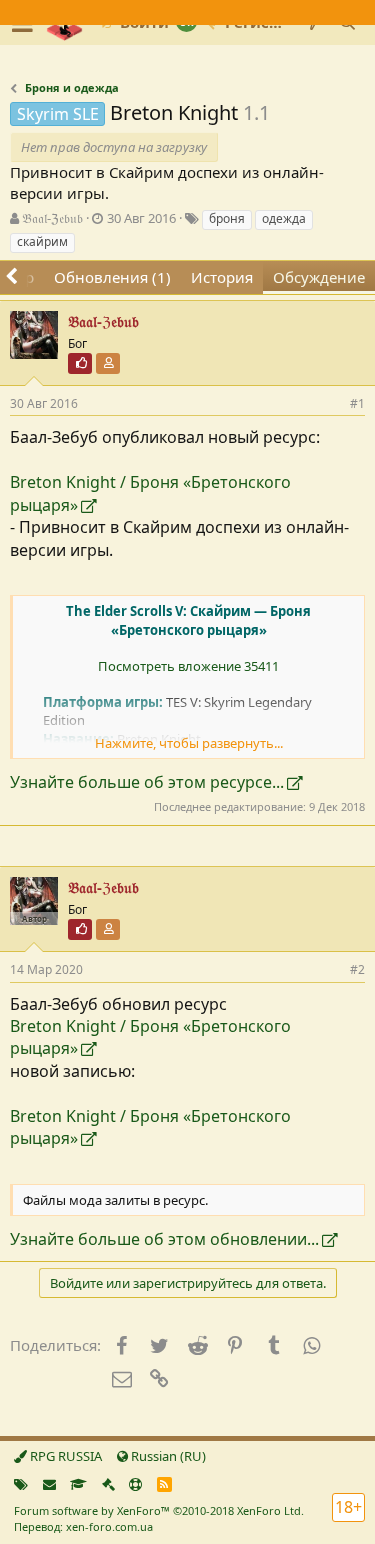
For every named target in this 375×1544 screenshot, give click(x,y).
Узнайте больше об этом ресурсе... (147, 782)
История (222, 277)
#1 (357, 403)
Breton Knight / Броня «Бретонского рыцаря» (150, 493)
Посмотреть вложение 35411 (188, 666)
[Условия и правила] (78, 1484)
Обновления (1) (112, 277)
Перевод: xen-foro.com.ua (83, 1526)
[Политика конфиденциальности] (108, 1484)
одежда (284, 218)
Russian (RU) (167, 1456)
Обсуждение (319, 277)
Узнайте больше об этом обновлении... (164, 1239)
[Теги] (21, 1484)
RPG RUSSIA (64, 1456)
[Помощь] (135, 1484)
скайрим (42, 241)
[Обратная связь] (49, 1484)
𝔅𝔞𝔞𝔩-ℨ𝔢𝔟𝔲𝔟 (52, 218)
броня (227, 218)
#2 (357, 969)
